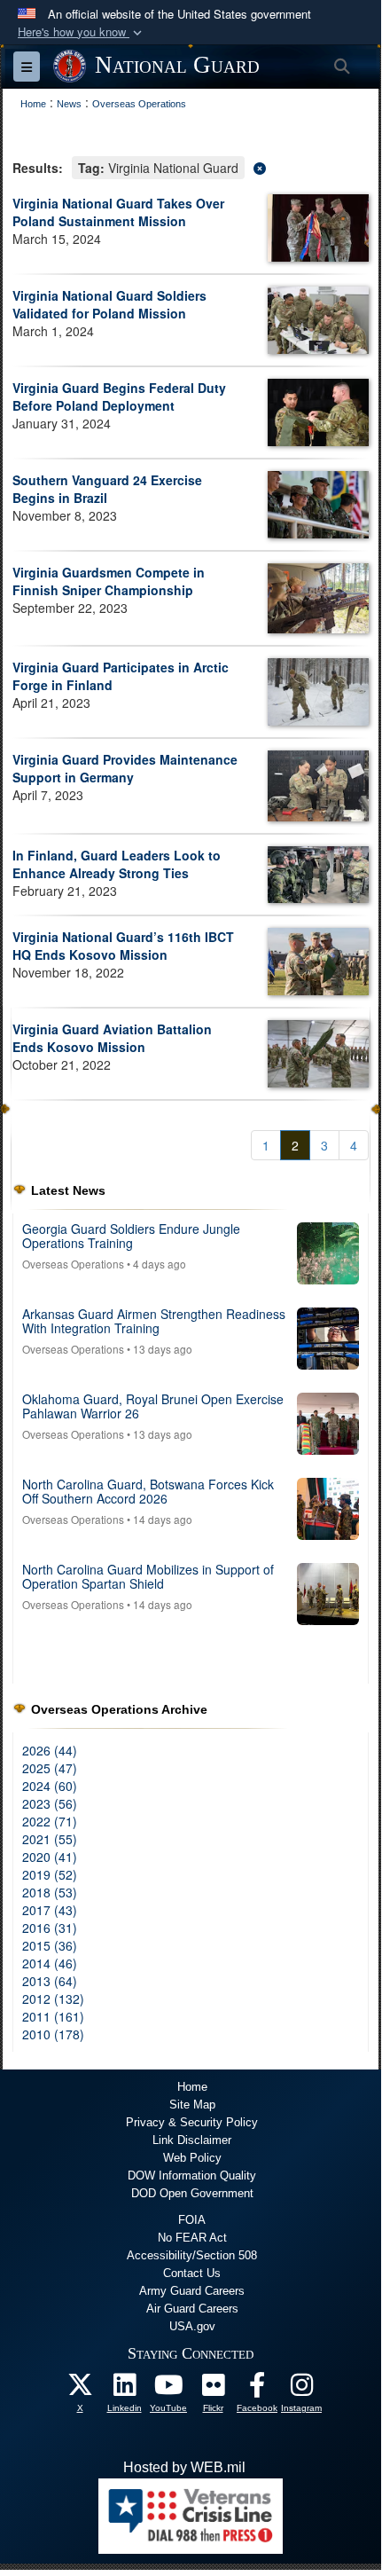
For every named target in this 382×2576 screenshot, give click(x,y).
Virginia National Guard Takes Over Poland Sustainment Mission (118, 212)
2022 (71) (50, 1821)
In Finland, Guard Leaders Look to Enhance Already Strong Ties (117, 864)
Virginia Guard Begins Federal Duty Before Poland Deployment (119, 397)
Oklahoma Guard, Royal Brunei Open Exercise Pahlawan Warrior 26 (153, 1406)
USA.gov (192, 2326)
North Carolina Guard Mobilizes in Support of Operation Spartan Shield (148, 1576)
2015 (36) (50, 1945)
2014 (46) (50, 1963)
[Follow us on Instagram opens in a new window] (301, 2389)
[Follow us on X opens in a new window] (80, 2389)
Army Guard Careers (192, 2291)
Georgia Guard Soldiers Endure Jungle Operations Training (131, 1235)
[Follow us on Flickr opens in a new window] (213, 2389)
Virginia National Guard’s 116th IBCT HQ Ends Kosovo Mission (123, 946)
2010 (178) (53, 2034)
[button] (82, 32)
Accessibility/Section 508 (192, 2255)
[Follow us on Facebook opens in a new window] (257, 2389)
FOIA (192, 2220)
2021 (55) (50, 1839)
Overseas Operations (73, 1264)
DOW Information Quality (192, 2175)
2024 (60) (50, 1786)
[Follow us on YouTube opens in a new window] (168, 2389)
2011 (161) (53, 2016)
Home (192, 2087)
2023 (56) (50, 1803)
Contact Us (192, 2273)
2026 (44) (50, 1750)
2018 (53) (50, 1892)
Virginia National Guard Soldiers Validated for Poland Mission (109, 304)
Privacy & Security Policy (192, 2122)
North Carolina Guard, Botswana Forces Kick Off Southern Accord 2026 (148, 1491)
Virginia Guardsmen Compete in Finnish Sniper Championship (109, 581)
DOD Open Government (192, 2193)
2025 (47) (50, 1768)
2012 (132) (53, 1999)
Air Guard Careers (192, 2309)
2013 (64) (50, 1981)
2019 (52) (50, 1874)
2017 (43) (50, 1910)
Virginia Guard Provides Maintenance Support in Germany (125, 768)
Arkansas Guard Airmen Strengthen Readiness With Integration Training (154, 1320)
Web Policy (192, 2158)
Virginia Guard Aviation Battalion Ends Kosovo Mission (112, 1038)
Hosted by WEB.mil (184, 2467)
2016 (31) (50, 1928)
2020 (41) (50, 1857)
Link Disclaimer (192, 2140)
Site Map (192, 2105)
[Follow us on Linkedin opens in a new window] (124, 2389)
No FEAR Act (192, 2238)
